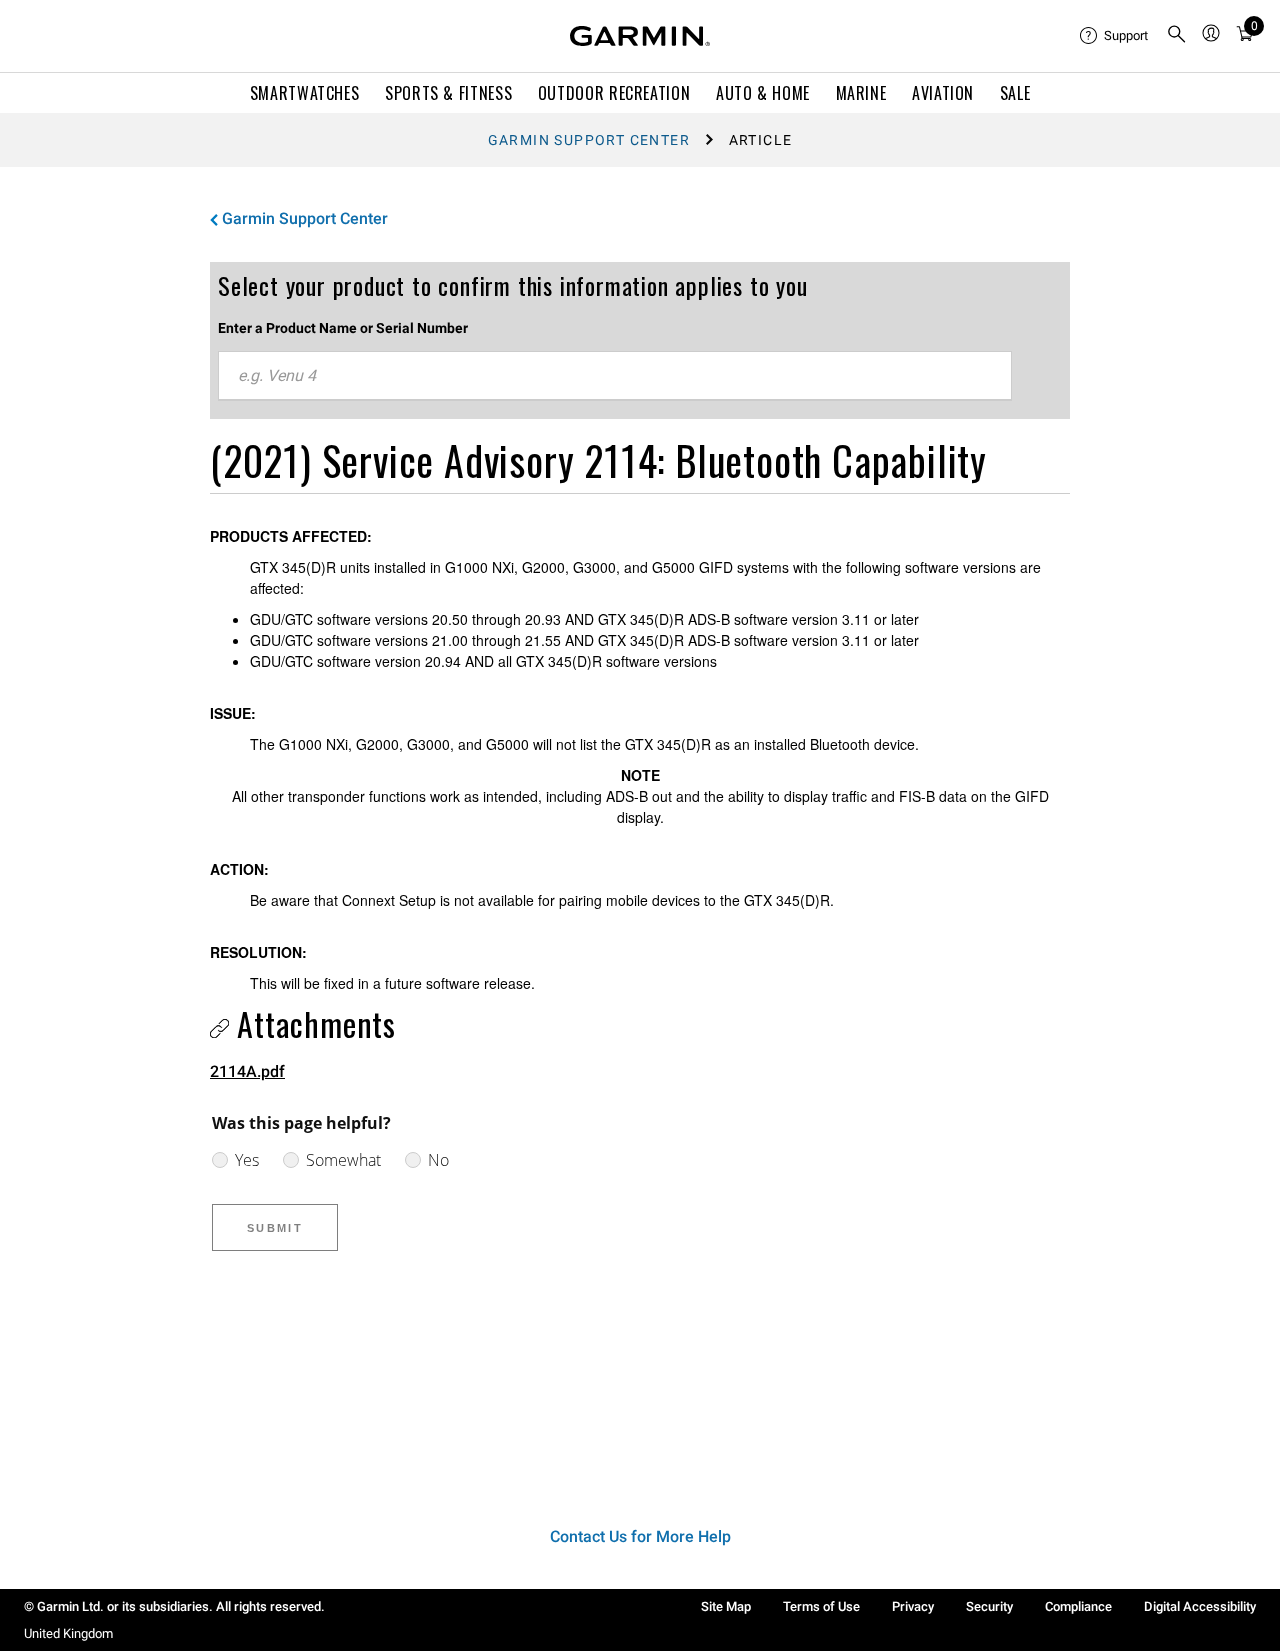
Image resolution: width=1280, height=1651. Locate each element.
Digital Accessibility (1200, 1606)
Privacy (913, 1606)
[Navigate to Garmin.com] (640, 36)
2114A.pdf (247, 1071)
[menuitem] (1115, 36)
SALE (1015, 93)
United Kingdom (68, 1633)
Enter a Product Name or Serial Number (343, 328)
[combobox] (615, 376)
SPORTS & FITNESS (448, 93)
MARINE (861, 93)
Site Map (726, 1606)
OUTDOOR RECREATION (614, 93)
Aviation (943, 93)
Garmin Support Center (589, 140)
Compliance (1078, 1606)
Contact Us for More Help (640, 1536)
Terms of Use (821, 1606)
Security (989, 1606)
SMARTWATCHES (305, 93)
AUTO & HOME (763, 93)
